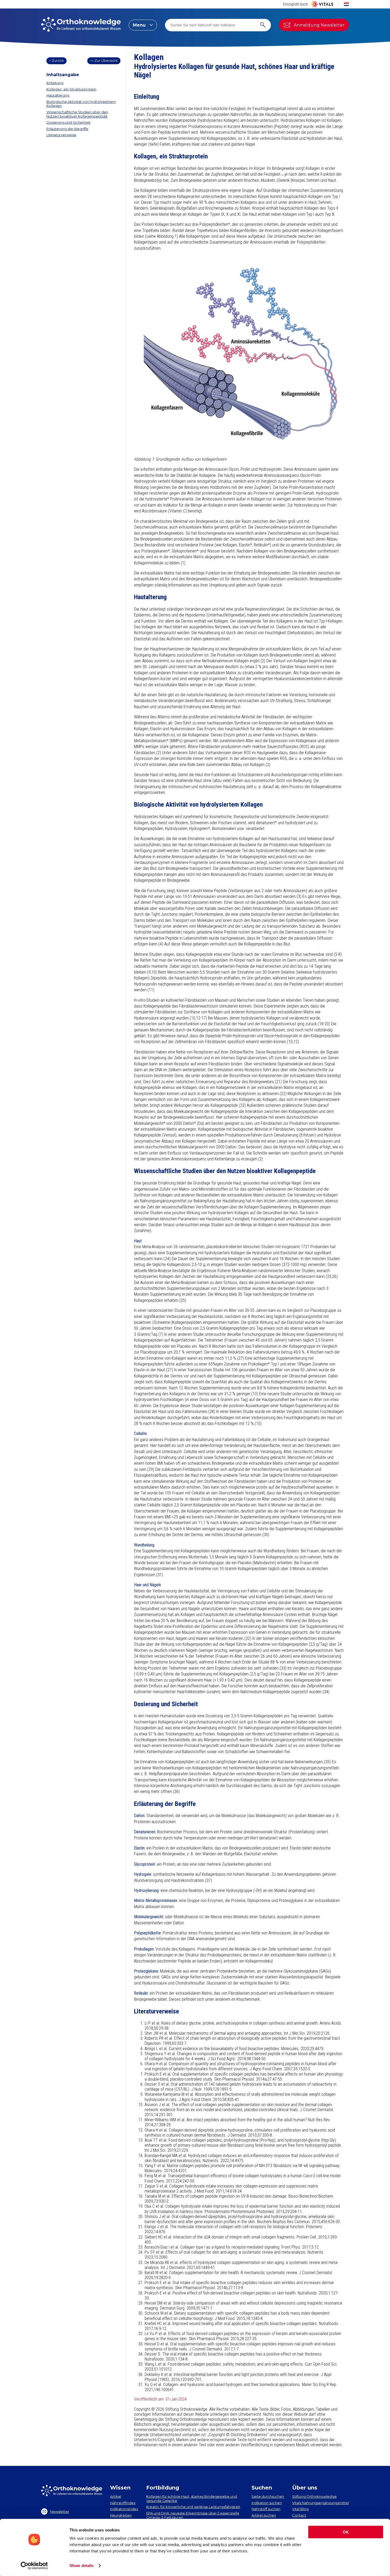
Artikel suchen (264, 2515)
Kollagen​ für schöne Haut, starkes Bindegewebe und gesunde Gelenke (192, 2499)
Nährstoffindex (123, 2503)
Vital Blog (300, 2509)
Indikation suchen (267, 2503)
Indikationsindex (124, 2509)
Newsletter (60, 2512)
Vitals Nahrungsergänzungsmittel (320, 2503)
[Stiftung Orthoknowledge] (81, 25)
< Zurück (57, 60)
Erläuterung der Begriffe (67, 129)
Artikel (116, 2496)
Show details (82, 2566)
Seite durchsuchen (268, 2496)
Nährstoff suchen (266, 2509)
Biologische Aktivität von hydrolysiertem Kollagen (81, 104)
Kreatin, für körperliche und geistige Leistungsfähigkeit (193, 2507)
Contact (299, 2515)
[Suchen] (263, 25)
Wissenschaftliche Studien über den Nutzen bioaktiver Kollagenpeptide (77, 114)
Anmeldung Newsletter (319, 25)
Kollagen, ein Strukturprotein (71, 89)
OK (346, 2532)
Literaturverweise (61, 135)
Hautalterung (58, 95)
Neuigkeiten (121, 2515)
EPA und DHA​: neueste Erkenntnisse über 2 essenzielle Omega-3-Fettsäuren (193, 2515)
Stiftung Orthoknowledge (314, 2496)
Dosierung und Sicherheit (68, 122)
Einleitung (55, 83)
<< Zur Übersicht (104, 60)
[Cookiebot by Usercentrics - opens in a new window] (34, 2566)
